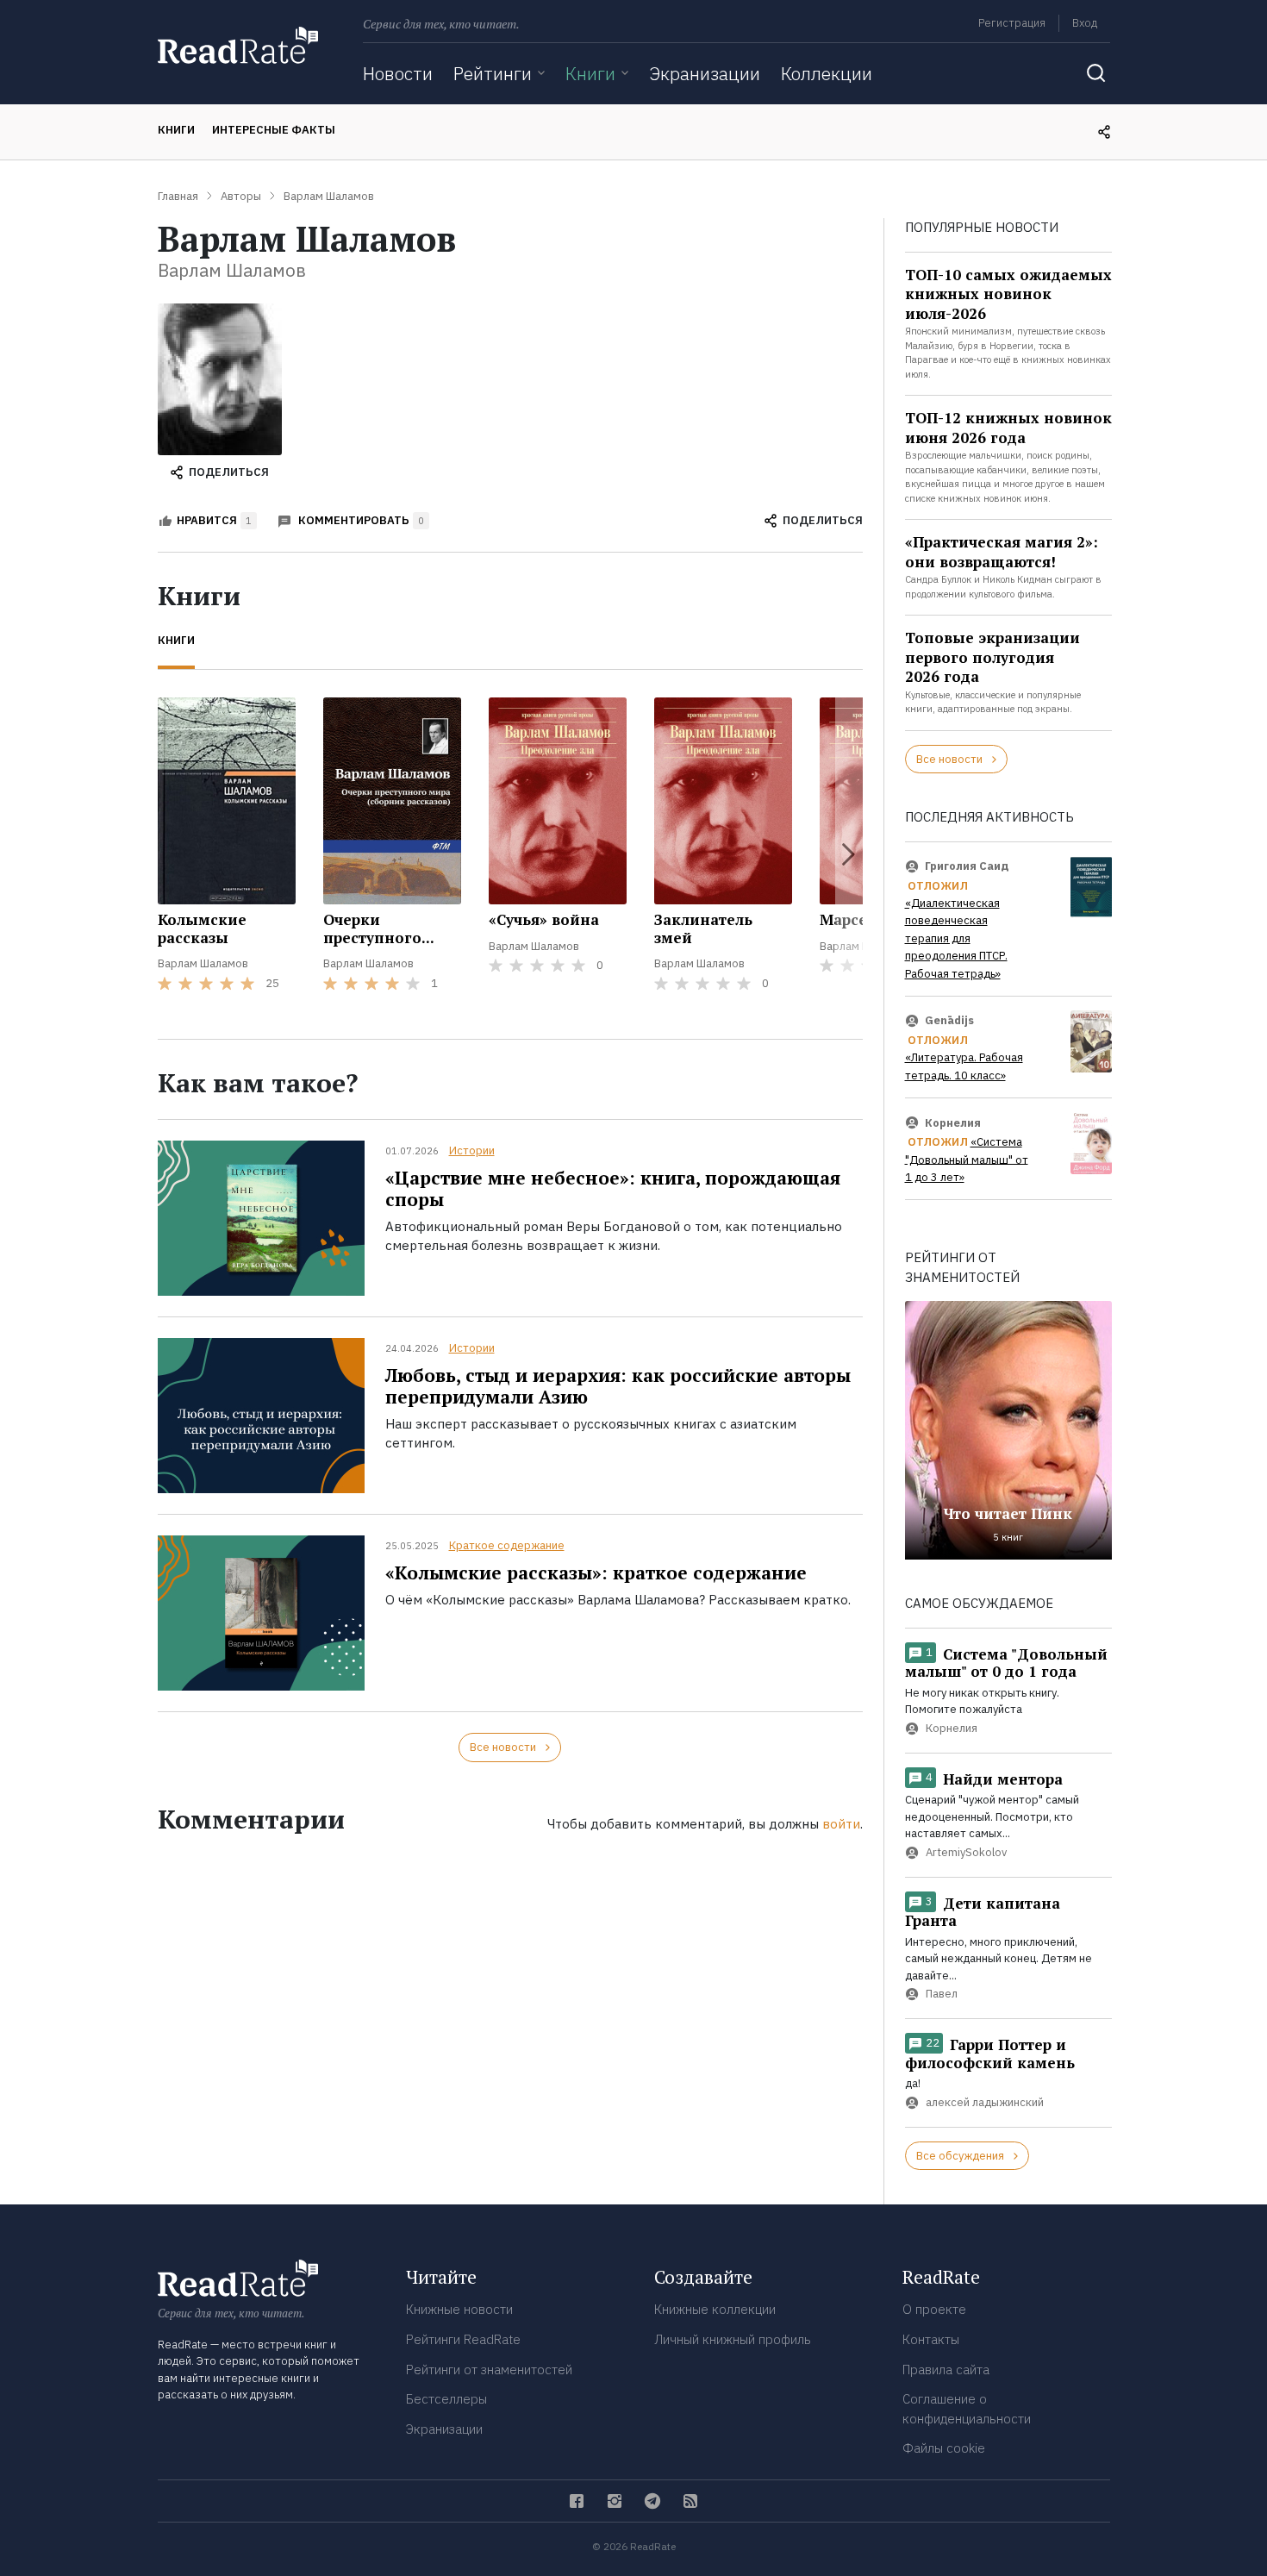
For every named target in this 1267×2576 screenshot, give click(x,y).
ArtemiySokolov (966, 1852)
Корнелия (953, 1122)
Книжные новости (459, 2309)
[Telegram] (652, 2501)
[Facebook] (577, 2501)
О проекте (934, 2309)
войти (841, 1824)
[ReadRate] (238, 45)
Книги (590, 73)
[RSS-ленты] (690, 2501)
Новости (398, 73)
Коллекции (827, 73)
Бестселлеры (446, 2399)
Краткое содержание (507, 1545)
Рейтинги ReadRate (463, 2339)
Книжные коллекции (715, 2309)
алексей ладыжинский (985, 2102)
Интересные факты (274, 130)
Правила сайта (946, 2370)
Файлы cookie (944, 2448)
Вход (1085, 23)
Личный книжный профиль (733, 2339)
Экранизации (705, 73)
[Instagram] (615, 2501)
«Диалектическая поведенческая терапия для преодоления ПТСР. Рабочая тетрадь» (956, 938)
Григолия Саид (967, 866)
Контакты (931, 2339)
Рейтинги (493, 73)
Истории (472, 1150)
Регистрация (1012, 23)
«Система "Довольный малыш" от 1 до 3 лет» (967, 1160)
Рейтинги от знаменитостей (489, 2370)
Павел (942, 1995)
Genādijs (949, 1020)
